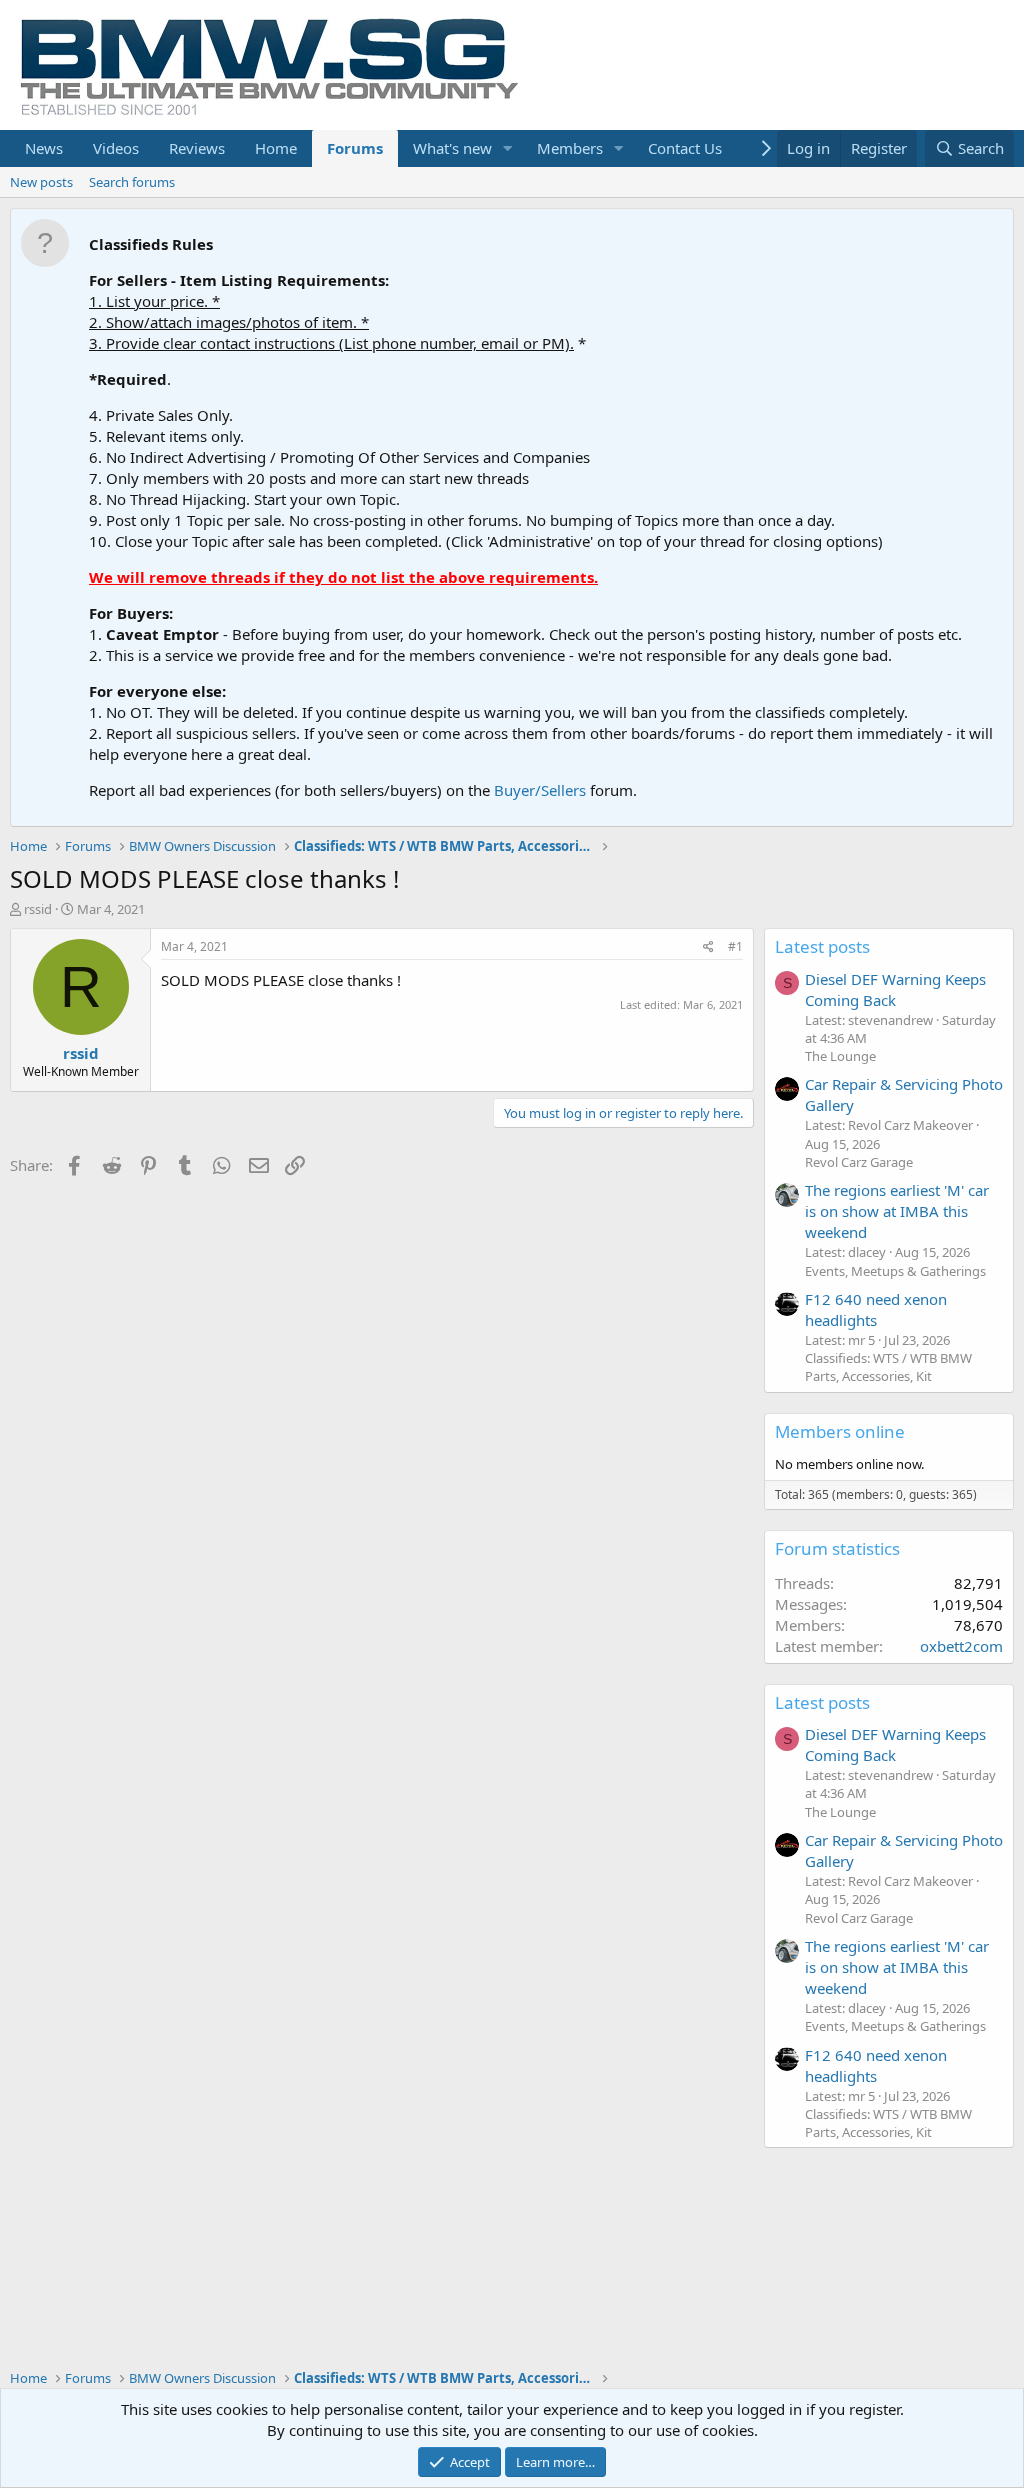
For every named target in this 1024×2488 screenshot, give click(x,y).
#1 (735, 946)
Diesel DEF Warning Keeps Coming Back (895, 989)
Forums (355, 148)
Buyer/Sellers (540, 790)
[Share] (708, 947)
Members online (840, 1431)
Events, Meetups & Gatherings (895, 1271)
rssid (38, 909)
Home (276, 148)
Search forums (132, 182)
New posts (41, 182)
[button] (508, 148)
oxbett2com (961, 1646)
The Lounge (840, 1056)
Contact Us (685, 148)
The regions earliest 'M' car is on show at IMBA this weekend (897, 1211)
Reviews (197, 148)
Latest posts (822, 946)
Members (570, 148)
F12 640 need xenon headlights (876, 1309)
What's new (452, 148)
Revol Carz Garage (859, 1162)
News (44, 148)
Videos (116, 148)
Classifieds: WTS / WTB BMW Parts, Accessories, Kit (888, 1367)
